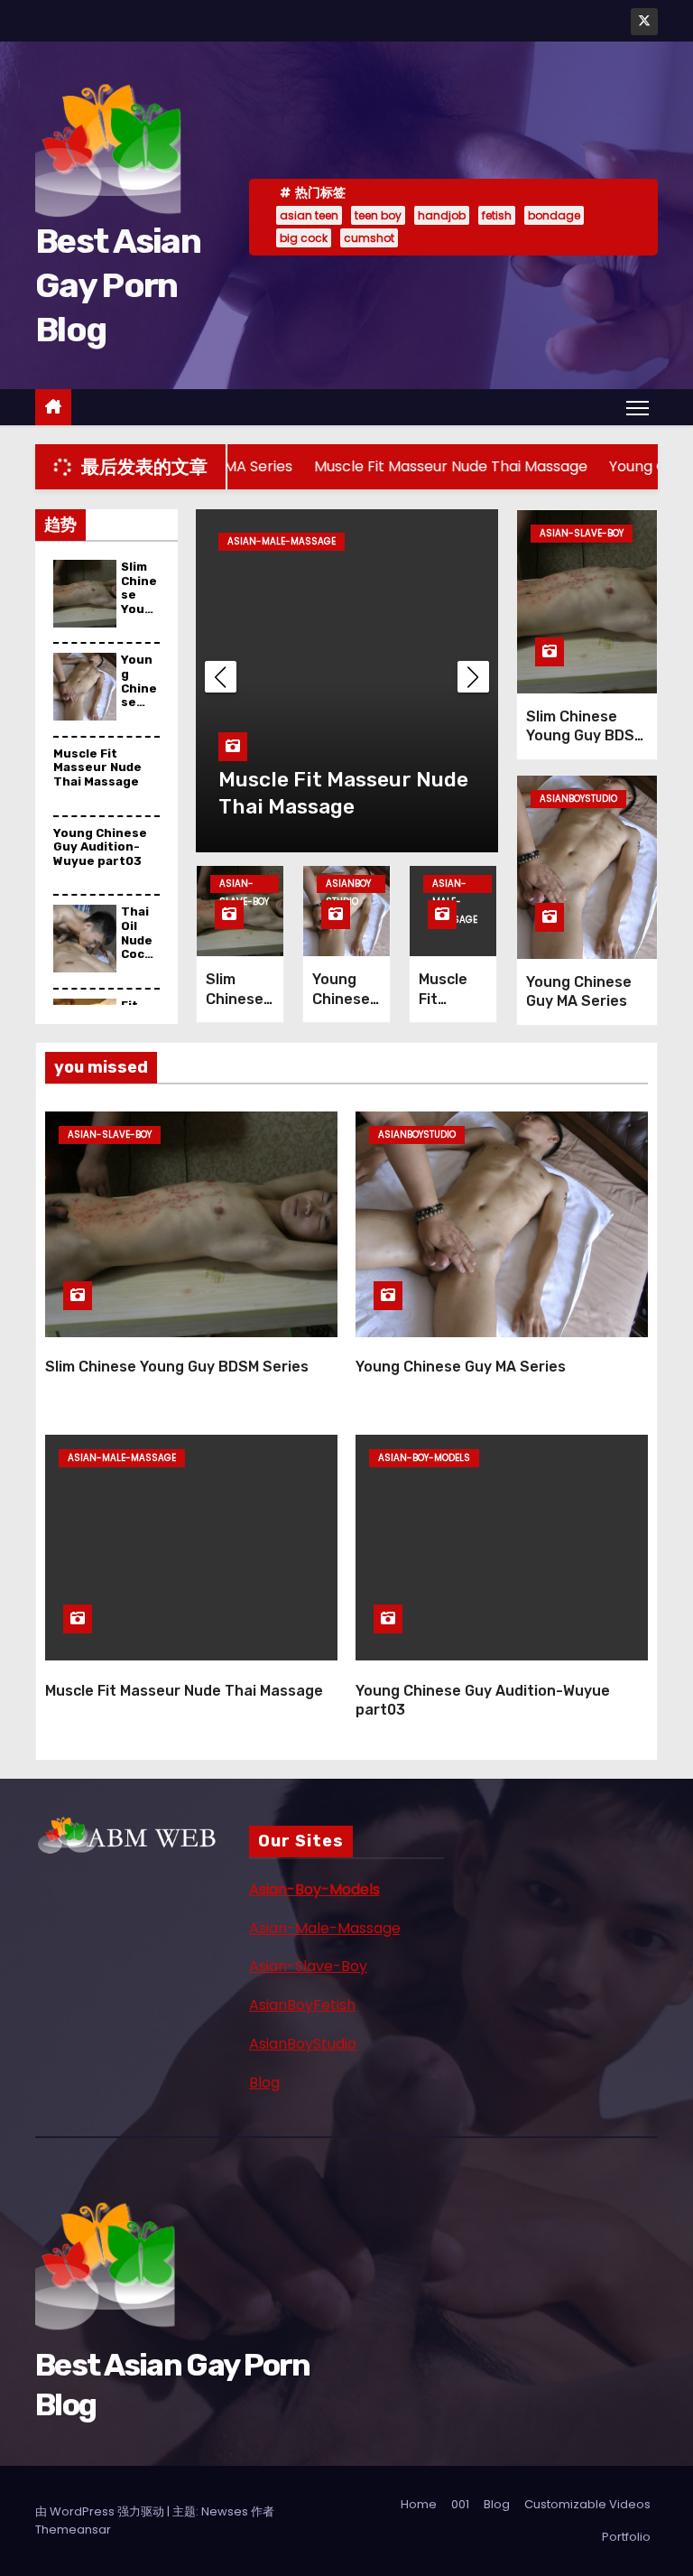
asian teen (309, 215)
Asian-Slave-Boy (308, 1966)
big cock (304, 238)
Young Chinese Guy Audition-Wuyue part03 (100, 847)
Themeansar (73, 2530)
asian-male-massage (282, 541)
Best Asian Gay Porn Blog (118, 286)
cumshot (369, 238)
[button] (473, 677)
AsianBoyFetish (302, 2005)
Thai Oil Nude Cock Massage (137, 947)
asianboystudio (348, 885)
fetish (497, 215)
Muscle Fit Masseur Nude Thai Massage (97, 767)
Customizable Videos (587, 2504)
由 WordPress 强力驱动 (101, 2511)
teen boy (378, 215)
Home (419, 2504)
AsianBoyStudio (303, 2044)
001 (460, 2504)
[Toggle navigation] (638, 407)
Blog (264, 2083)
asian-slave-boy (244, 885)
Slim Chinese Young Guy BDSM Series (139, 616)
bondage (554, 215)
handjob (442, 215)
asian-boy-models (424, 1458)
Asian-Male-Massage (325, 1928)
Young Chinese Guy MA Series (139, 709)
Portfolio (626, 2537)
